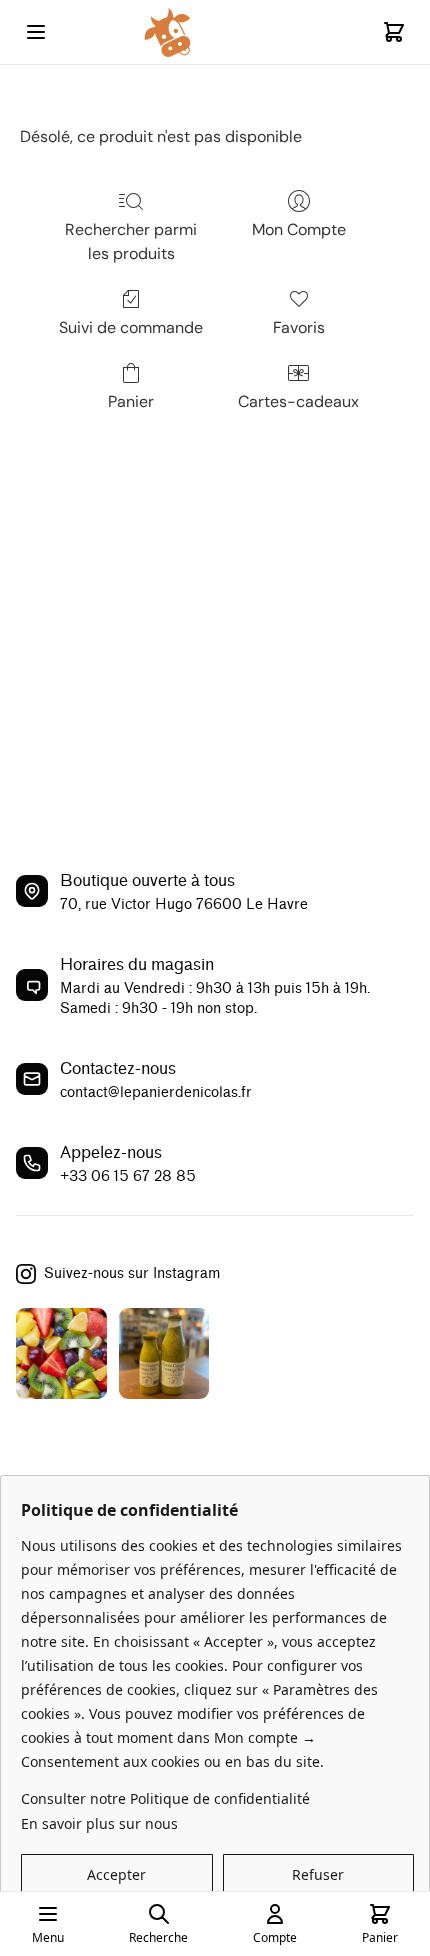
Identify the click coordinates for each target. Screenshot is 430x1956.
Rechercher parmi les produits (131, 241)
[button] (117, 1875)
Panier (131, 401)
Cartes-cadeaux (298, 401)
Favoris (299, 327)
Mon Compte (299, 229)
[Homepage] (215, 32)
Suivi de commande (131, 327)
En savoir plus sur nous (99, 1823)
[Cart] (394, 32)
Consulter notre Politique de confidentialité (165, 1798)
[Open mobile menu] (36, 32)
